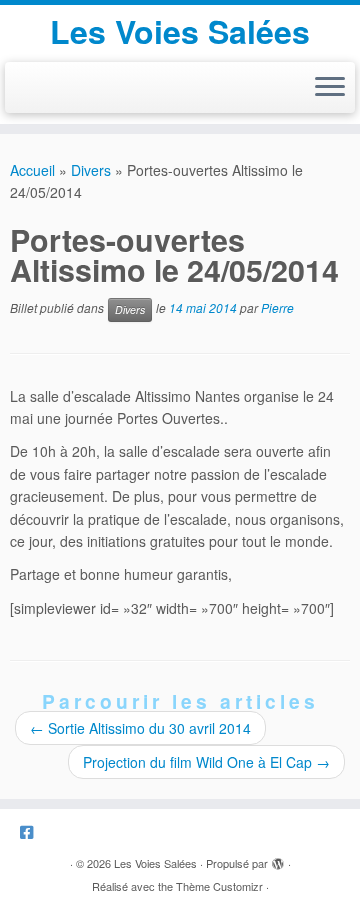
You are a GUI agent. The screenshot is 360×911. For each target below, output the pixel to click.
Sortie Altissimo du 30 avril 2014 (140, 728)
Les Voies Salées (180, 31)
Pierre (277, 307)
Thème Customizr (219, 886)
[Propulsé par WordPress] (278, 859)
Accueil (32, 170)
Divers (91, 170)
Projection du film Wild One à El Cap (206, 762)
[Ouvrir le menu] (330, 88)
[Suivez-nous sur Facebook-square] (31, 831)
